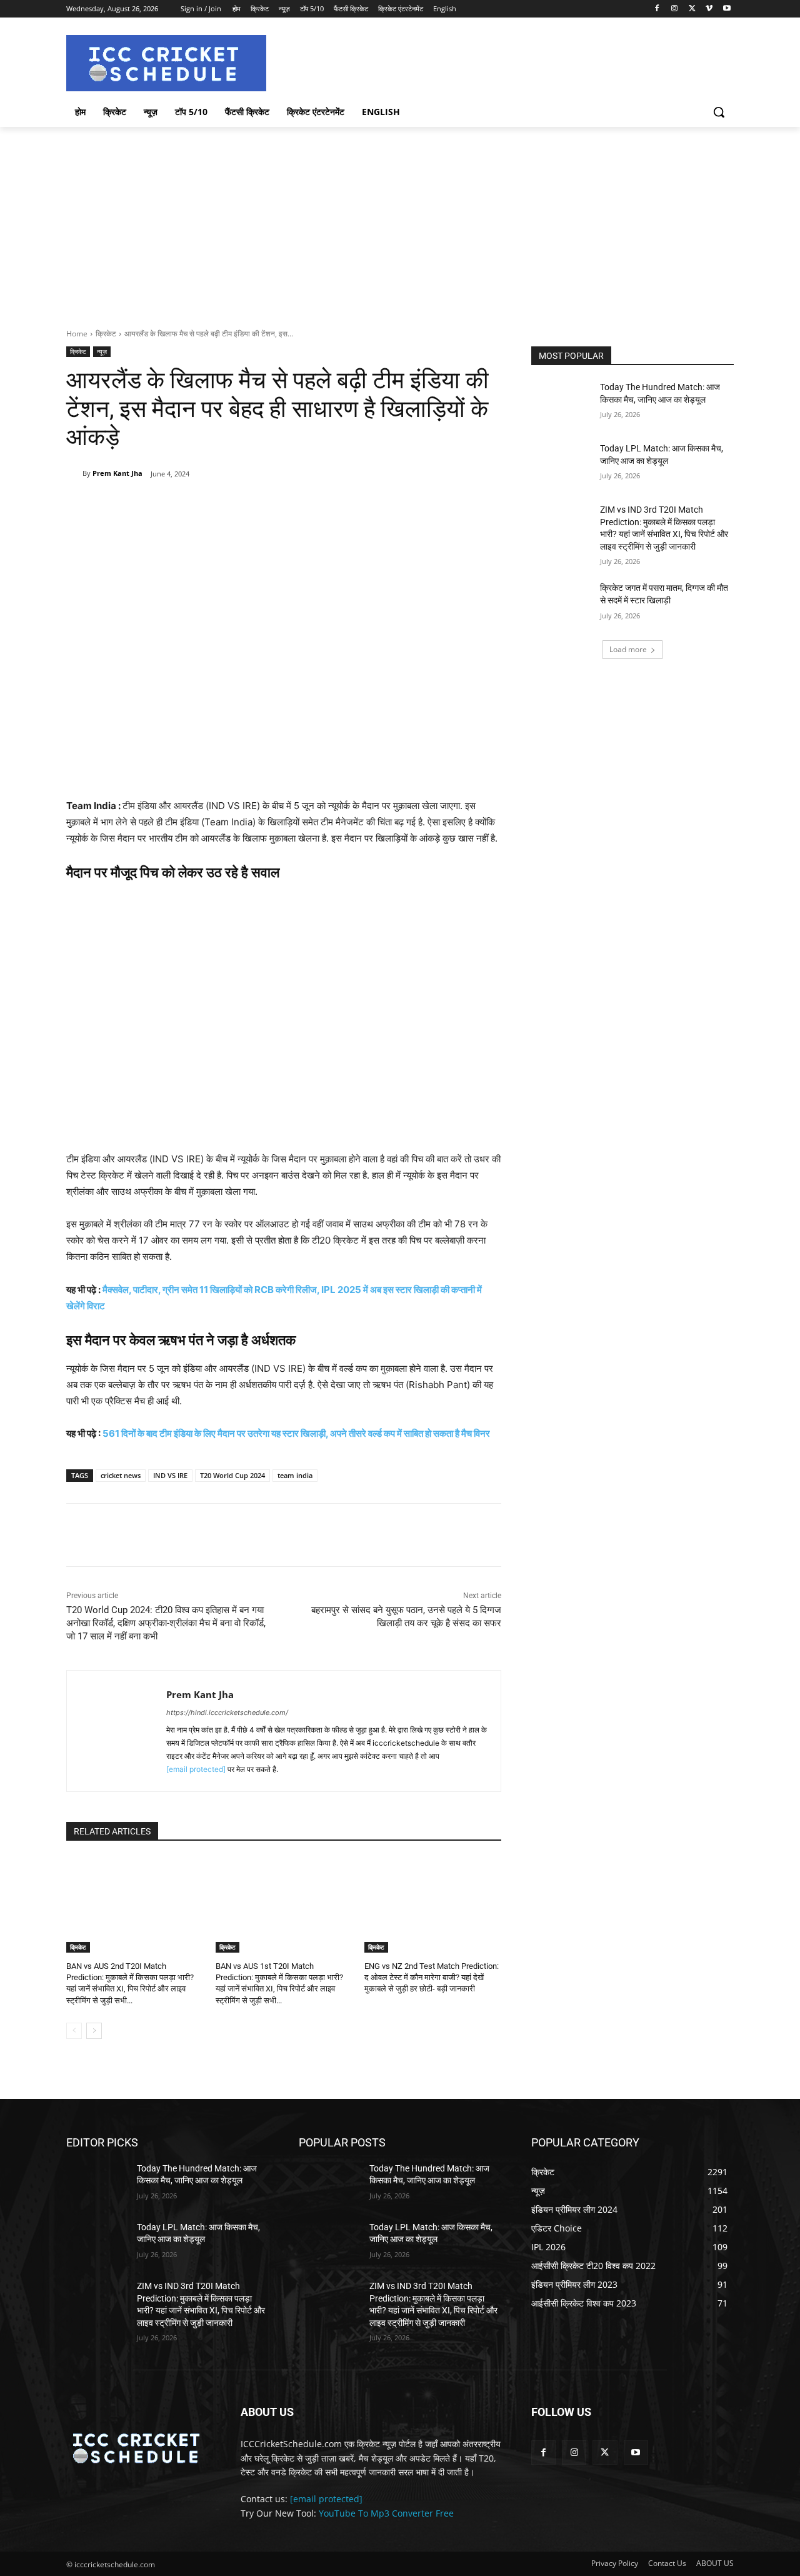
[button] (719, 112)
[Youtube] (727, 9)
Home (77, 334)
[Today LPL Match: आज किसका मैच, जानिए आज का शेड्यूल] (562, 464)
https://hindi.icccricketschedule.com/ (227, 1713)
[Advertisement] (400, 221)
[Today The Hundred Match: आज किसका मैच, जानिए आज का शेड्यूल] (562, 403)
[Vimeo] (709, 9)
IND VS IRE (170, 1475)
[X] (692, 9)
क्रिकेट (106, 334)
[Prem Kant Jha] (74, 473)
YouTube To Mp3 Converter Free (386, 2513)
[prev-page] (74, 2031)
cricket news (121, 1475)
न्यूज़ (102, 351)
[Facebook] (657, 9)
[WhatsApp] (241, 506)
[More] (270, 506)
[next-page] (94, 2031)
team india (295, 1475)
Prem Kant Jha (117, 473)
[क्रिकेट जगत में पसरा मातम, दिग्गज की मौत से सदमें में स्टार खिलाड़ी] (562, 603)
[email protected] (196, 1769)
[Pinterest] (212, 506)
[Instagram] (675, 9)
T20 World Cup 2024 (232, 1475)
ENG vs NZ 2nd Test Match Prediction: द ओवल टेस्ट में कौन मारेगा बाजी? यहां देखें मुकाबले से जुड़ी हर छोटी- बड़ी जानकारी (432, 1977)
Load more (628, 649)
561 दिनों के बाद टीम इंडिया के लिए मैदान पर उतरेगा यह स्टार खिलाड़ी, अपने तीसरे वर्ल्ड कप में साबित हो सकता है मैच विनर (296, 1433)
